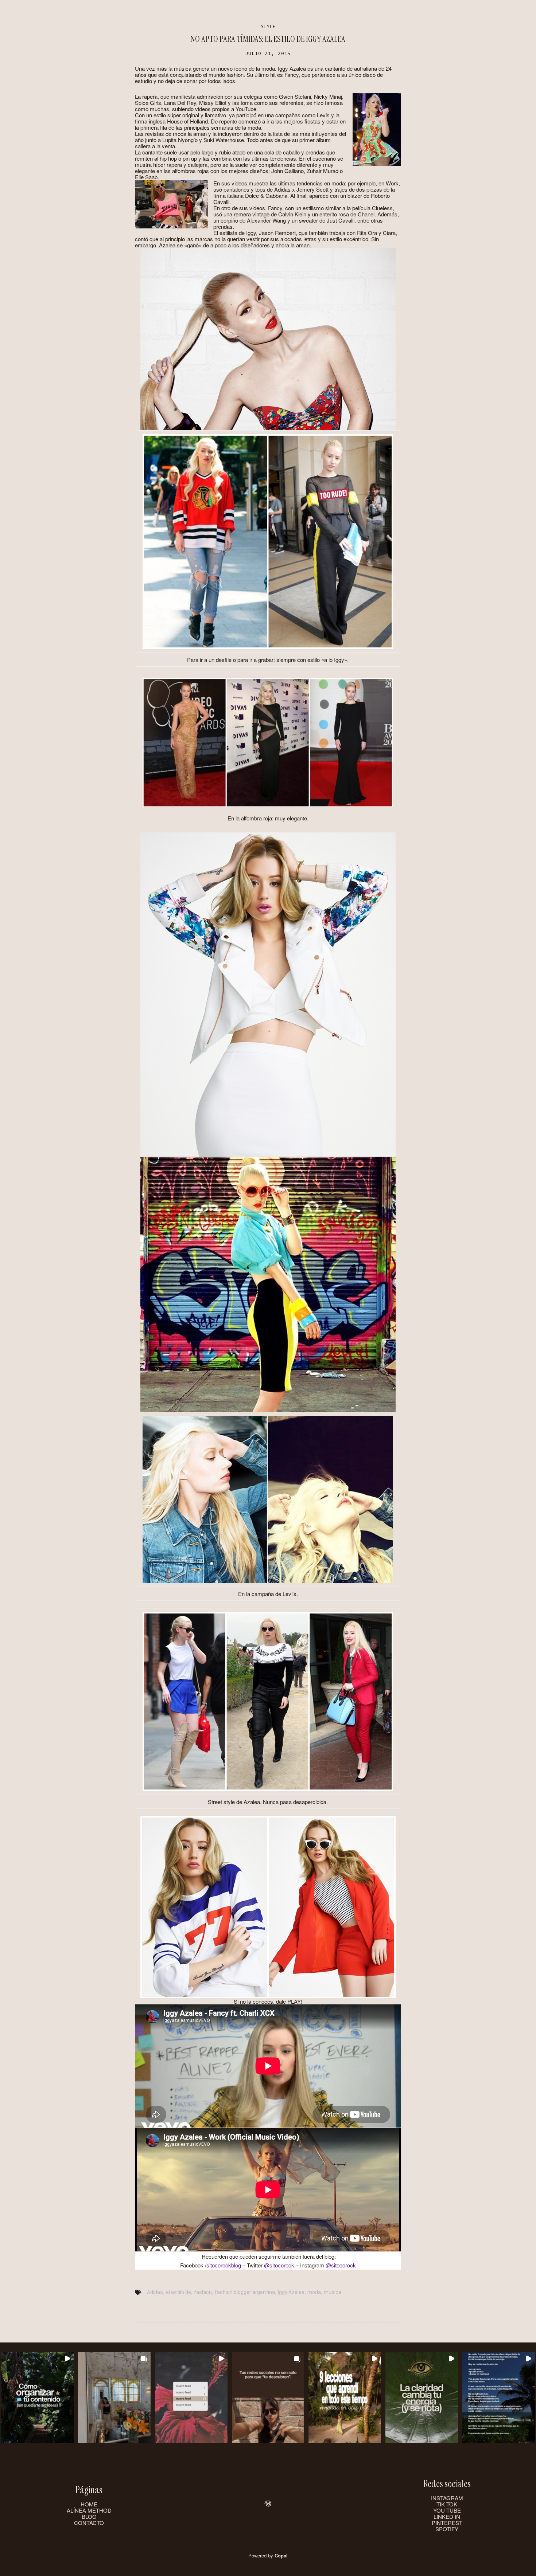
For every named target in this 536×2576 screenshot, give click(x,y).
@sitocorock (279, 2265)
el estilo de (178, 2292)
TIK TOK (447, 2504)
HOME (89, 2504)
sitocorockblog (224, 2265)
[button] (37, 2398)
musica (333, 2292)
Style (268, 26)
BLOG (89, 2516)
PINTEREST (447, 2523)
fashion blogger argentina (245, 2292)
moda (314, 2292)
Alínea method (196, 12)
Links (365, 12)
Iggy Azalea (291, 2292)
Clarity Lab (247, 12)
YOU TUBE (447, 2510)
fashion (203, 2292)
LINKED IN (447, 2516)
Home (156, 12)
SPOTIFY (447, 2529)
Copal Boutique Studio (311, 12)
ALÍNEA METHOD (89, 2510)
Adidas (155, 2292)
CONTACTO (89, 2523)
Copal (281, 2555)
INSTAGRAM (447, 2498)
